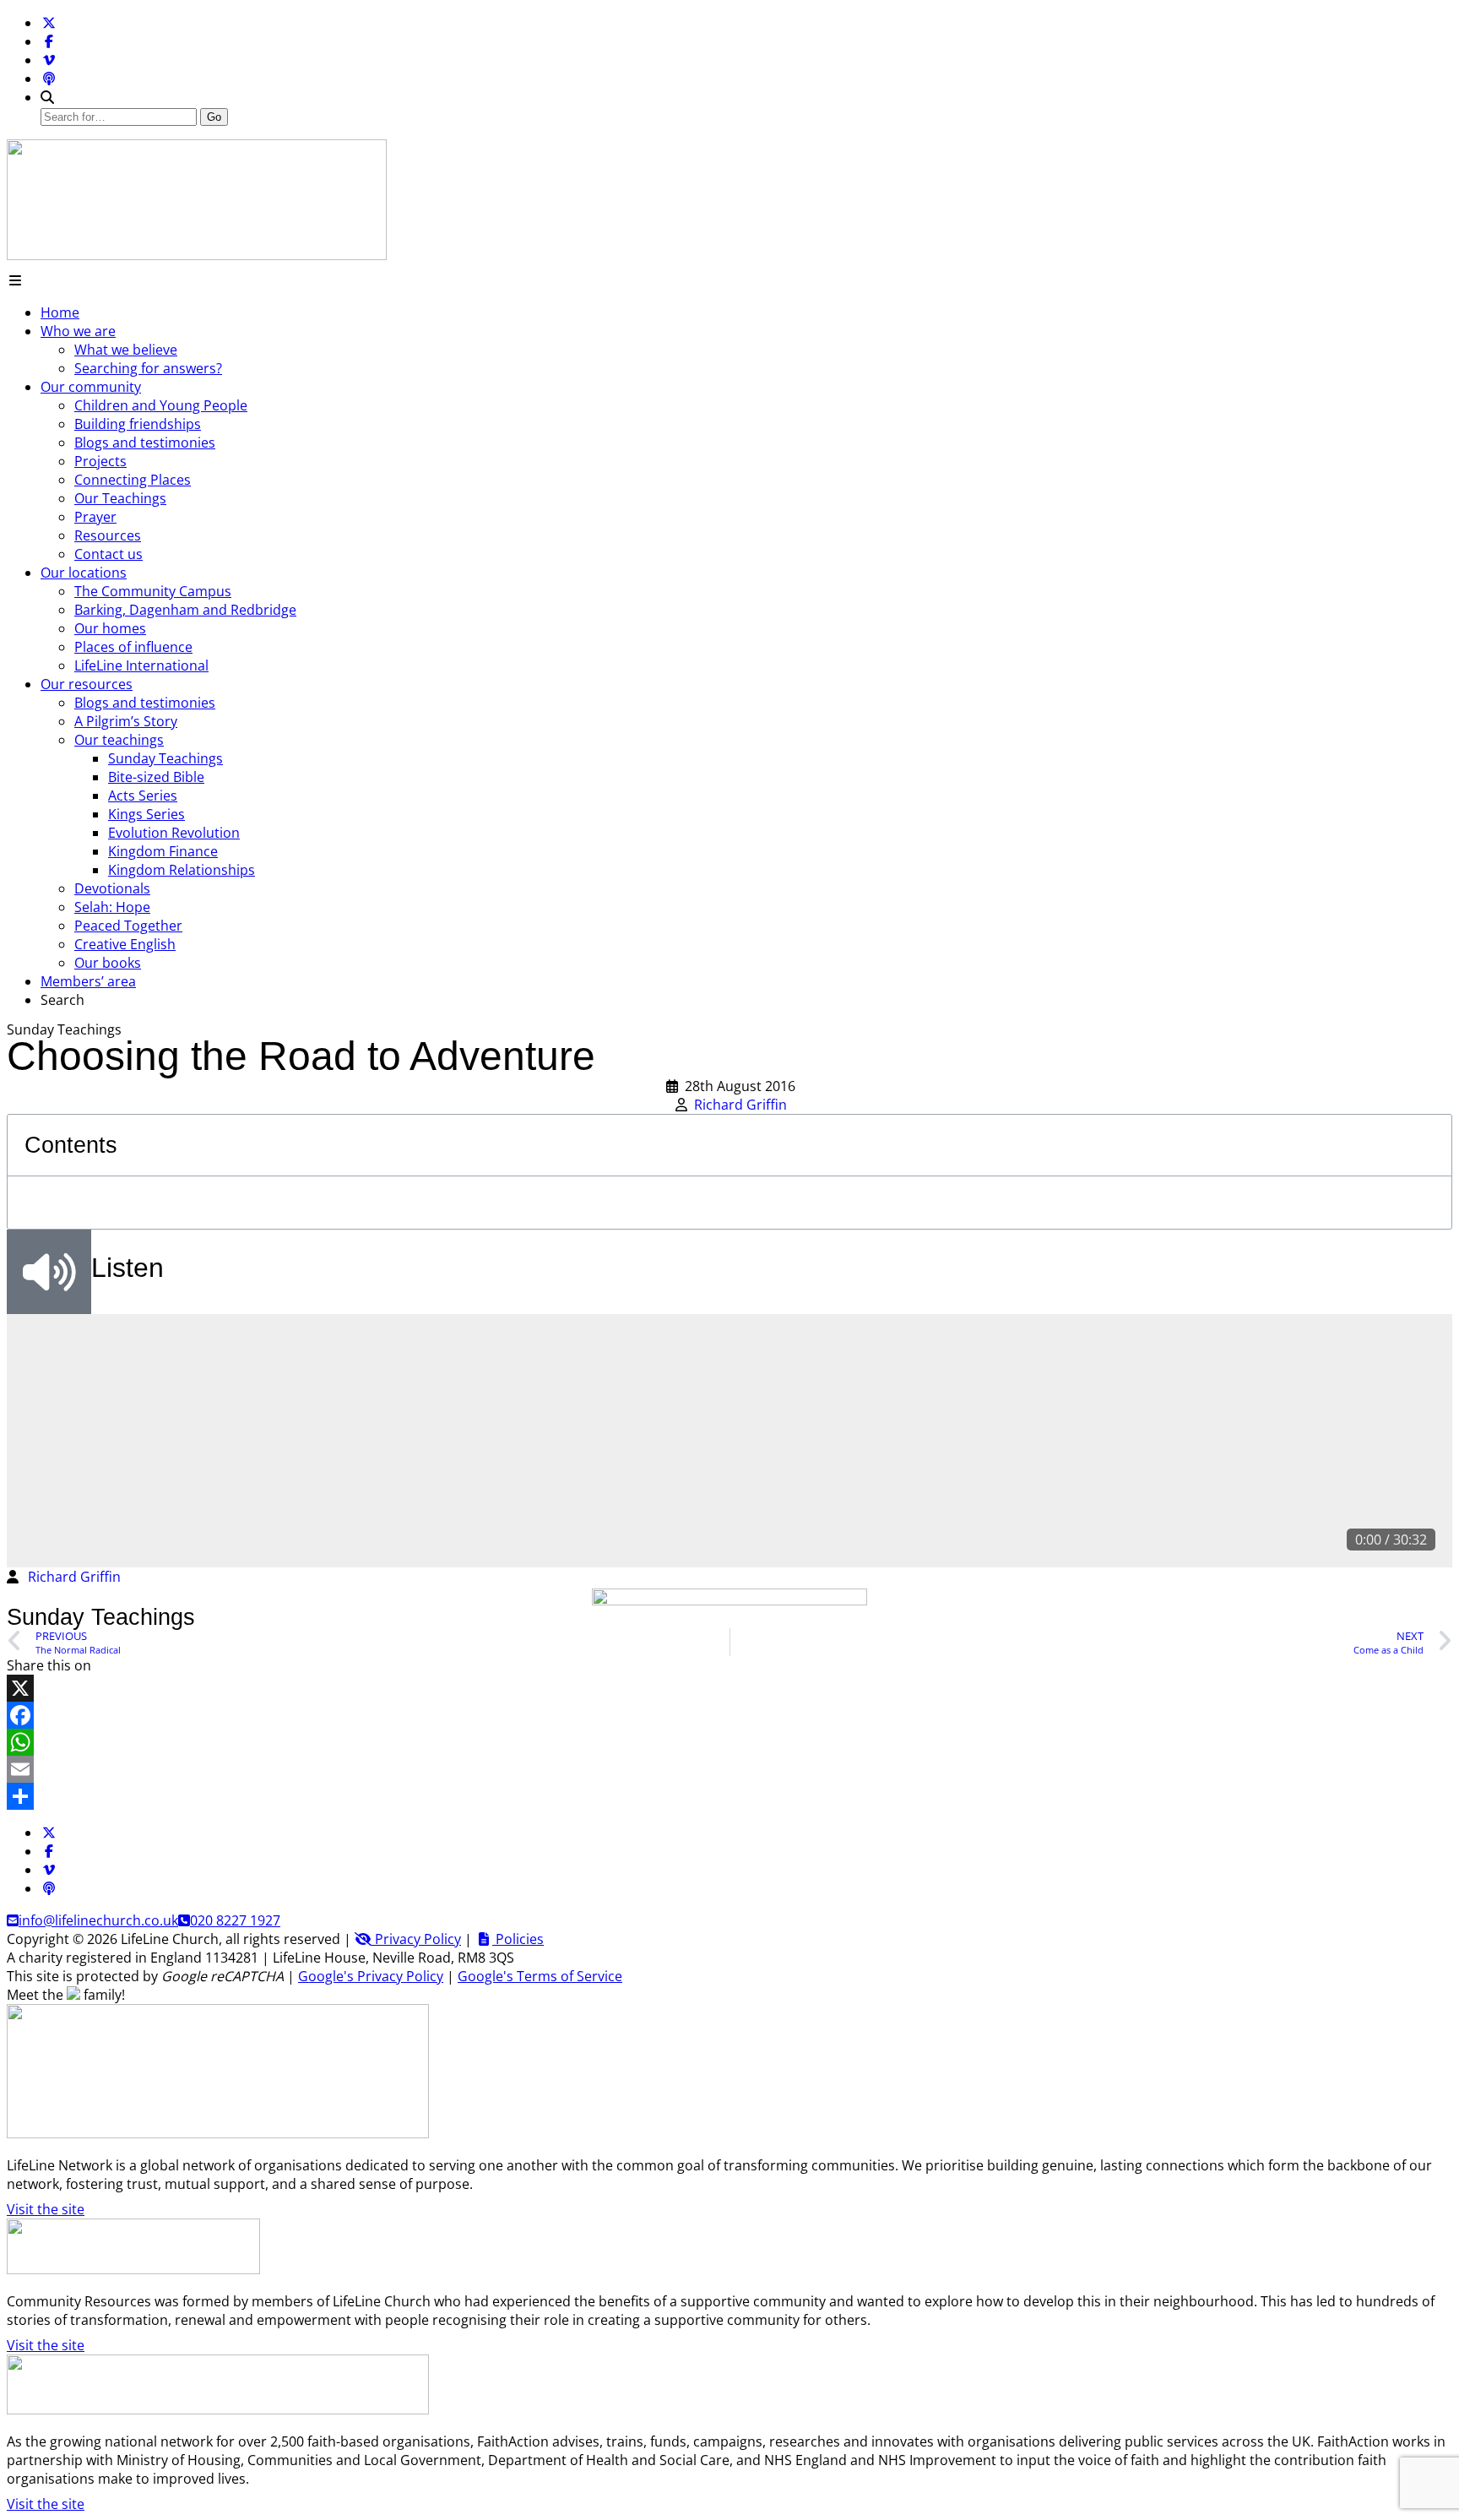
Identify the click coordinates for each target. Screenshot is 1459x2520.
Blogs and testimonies (145, 443)
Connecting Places (133, 480)
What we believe (126, 350)
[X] (729, 1688)
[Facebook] (49, 41)
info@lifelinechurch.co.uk (98, 1920)
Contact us (108, 554)
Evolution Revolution (174, 833)
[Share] (729, 1796)
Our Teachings (120, 498)
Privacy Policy (416, 1939)
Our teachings (119, 740)
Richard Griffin (740, 1105)
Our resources (87, 684)
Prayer (95, 517)
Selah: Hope (112, 907)
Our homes (110, 628)
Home (60, 312)
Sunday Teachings (165, 758)
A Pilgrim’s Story (126, 721)
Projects (100, 461)
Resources (108, 535)
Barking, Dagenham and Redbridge (185, 610)
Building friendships (138, 424)
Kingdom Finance (163, 851)
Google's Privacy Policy (371, 1976)
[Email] (729, 1769)
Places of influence (133, 647)
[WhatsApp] (729, 1742)
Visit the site (46, 2209)
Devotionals (112, 888)
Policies (518, 1939)
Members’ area (88, 981)
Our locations (84, 573)
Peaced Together (128, 926)
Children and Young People (161, 405)
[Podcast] (49, 79)
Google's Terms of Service (540, 1976)
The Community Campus (153, 591)
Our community (91, 387)
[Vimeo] (49, 60)
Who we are (78, 331)
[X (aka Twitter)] (49, 23)
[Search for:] (120, 116)
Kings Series (146, 814)
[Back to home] (197, 255)
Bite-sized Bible (156, 777)
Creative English (125, 944)
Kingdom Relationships (182, 870)
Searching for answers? (148, 368)
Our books (108, 963)
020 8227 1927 (235, 1920)
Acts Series (143, 796)
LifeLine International (141, 665)
